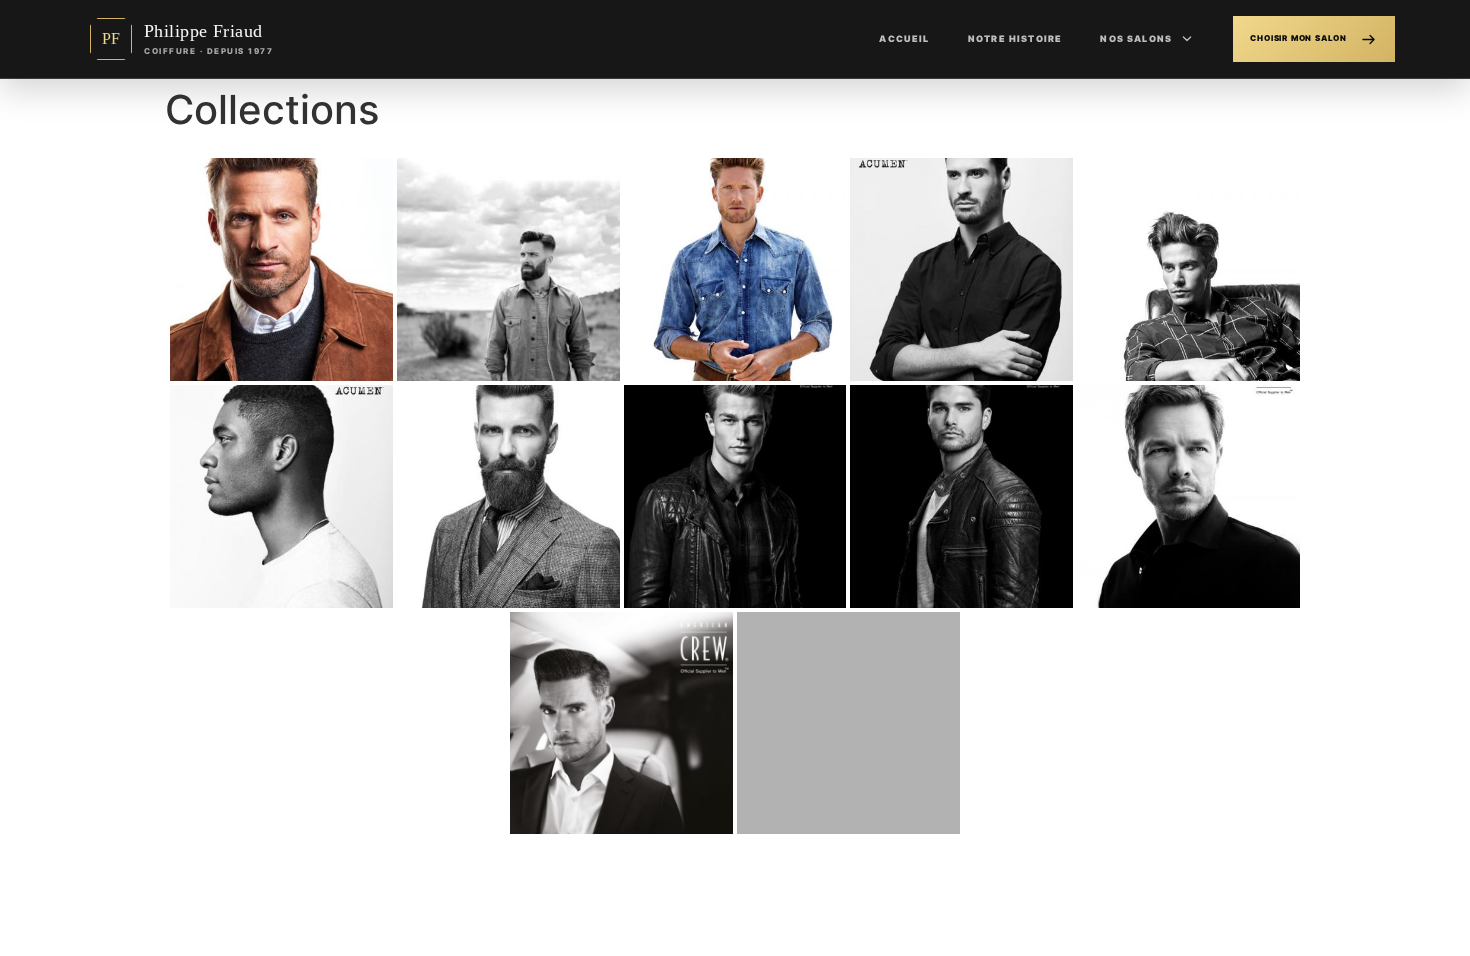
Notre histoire (1015, 38)
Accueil (904, 38)
